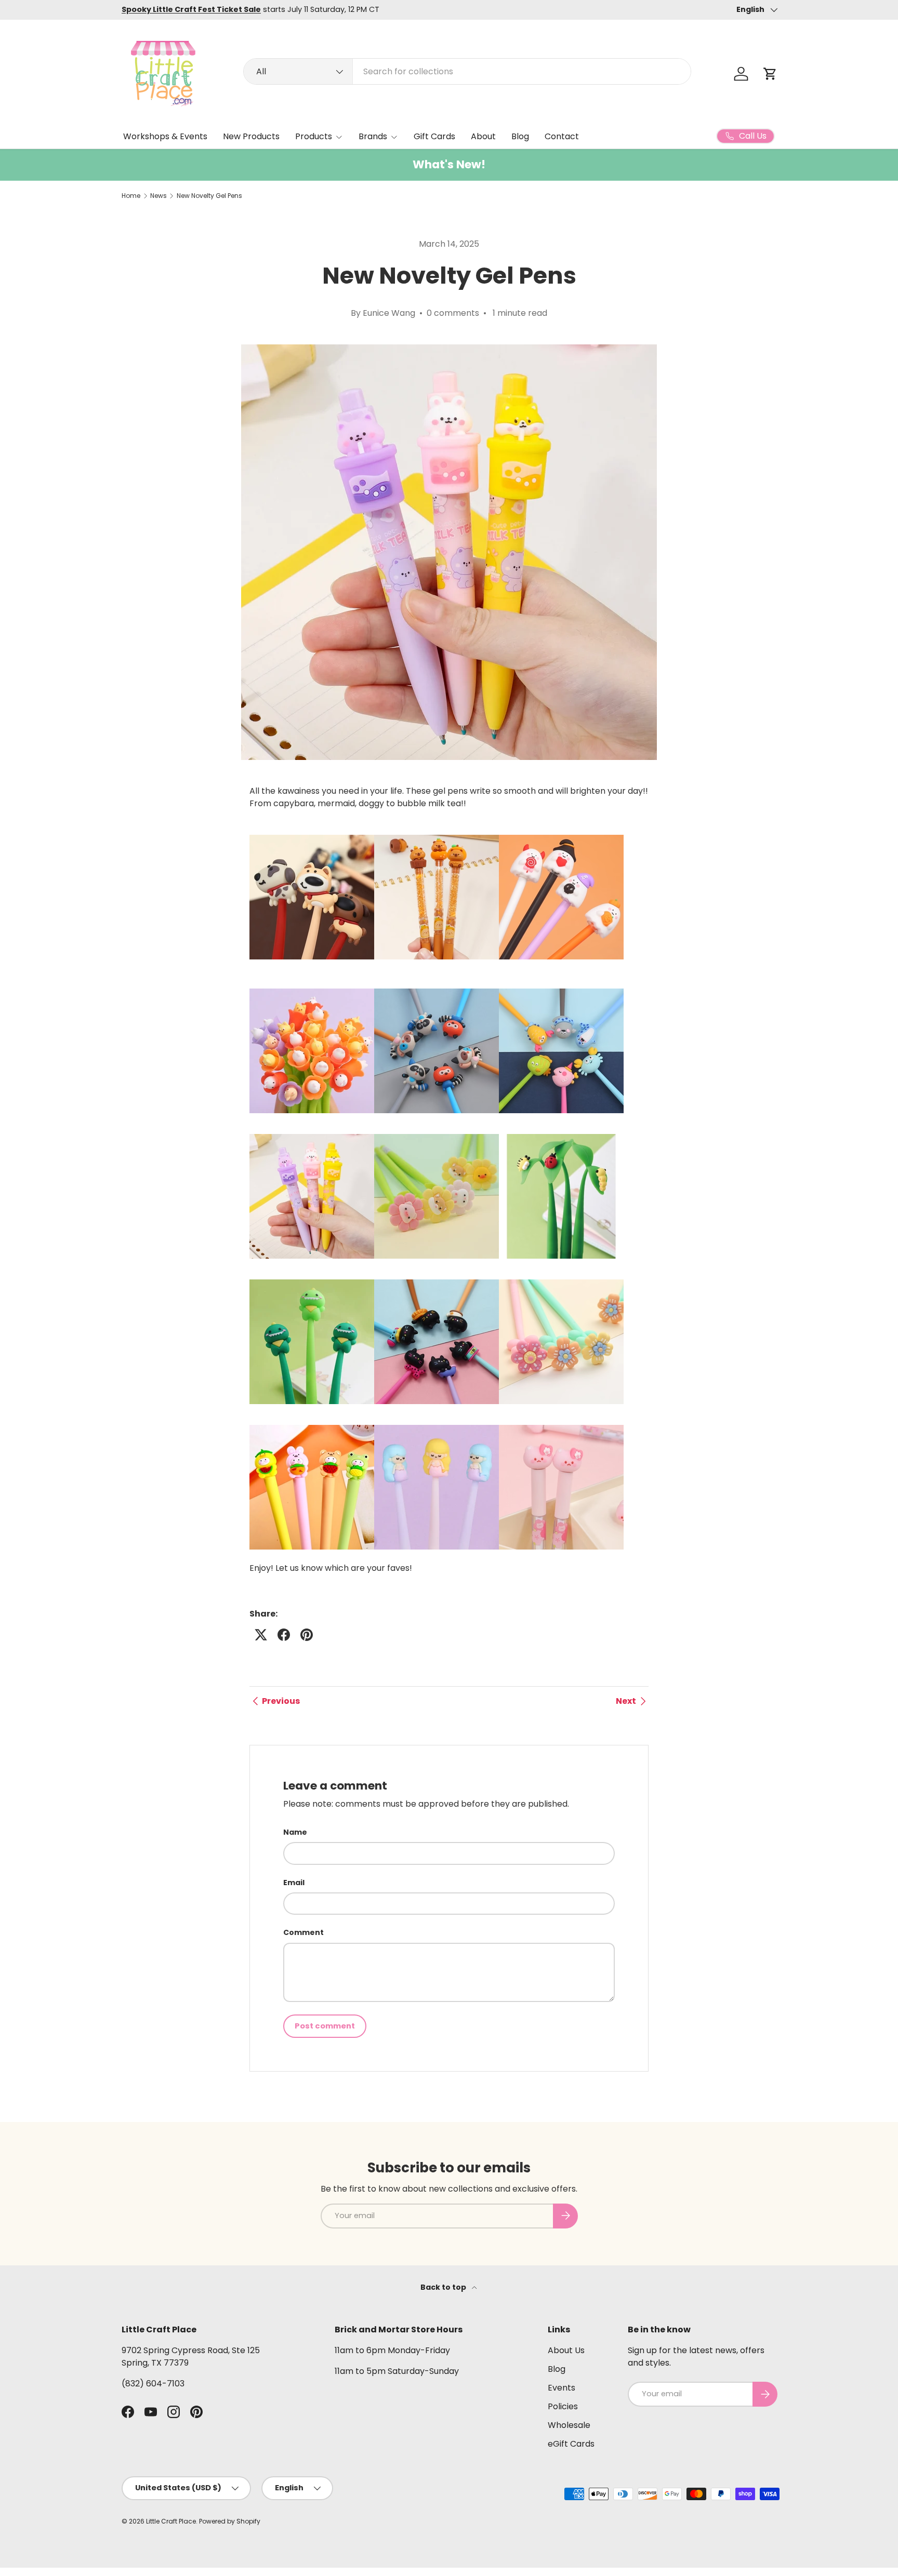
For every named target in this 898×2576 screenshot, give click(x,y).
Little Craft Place (171, 2521)
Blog (520, 136)
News (159, 196)
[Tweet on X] (261, 1635)
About (483, 136)
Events (562, 2388)
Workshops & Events (165, 136)
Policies (563, 2406)
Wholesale (569, 2425)
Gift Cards (434, 136)
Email (294, 1883)
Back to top (444, 2287)
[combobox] (467, 71)
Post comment (325, 2026)
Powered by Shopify (230, 2521)
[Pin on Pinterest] (307, 1635)
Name (295, 1832)
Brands (373, 136)
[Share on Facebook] (284, 1635)
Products (314, 136)
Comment (303, 1932)
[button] (770, 74)
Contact (562, 136)
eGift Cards (571, 2444)
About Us (566, 2350)
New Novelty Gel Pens (209, 196)
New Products (251, 136)
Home (131, 196)
